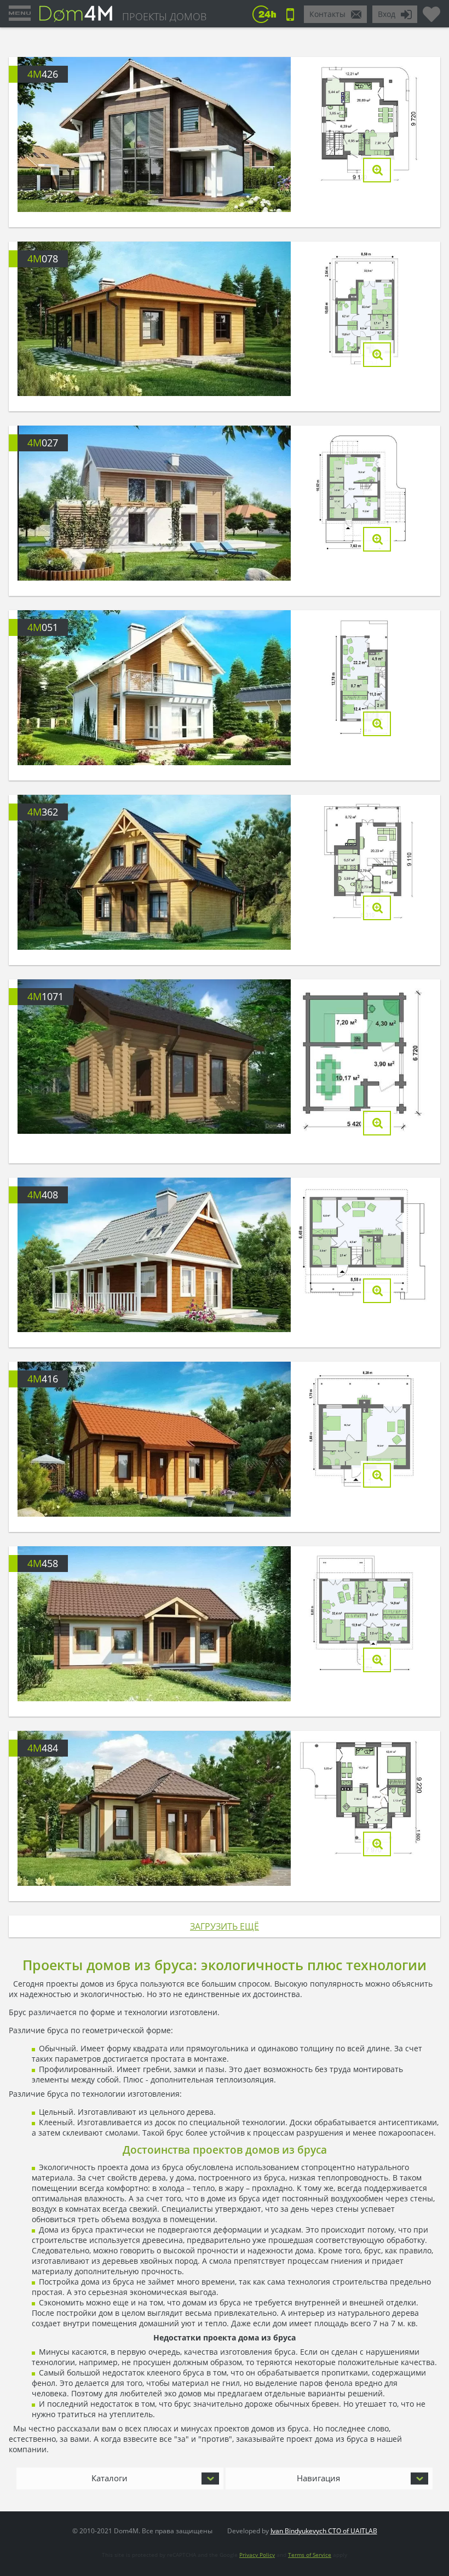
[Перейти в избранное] (431, 10)
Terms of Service (310, 2555)
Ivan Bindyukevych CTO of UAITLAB (324, 2531)
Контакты (327, 14)
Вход (387, 14)
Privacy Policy (257, 2555)
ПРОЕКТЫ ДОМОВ (164, 16)
